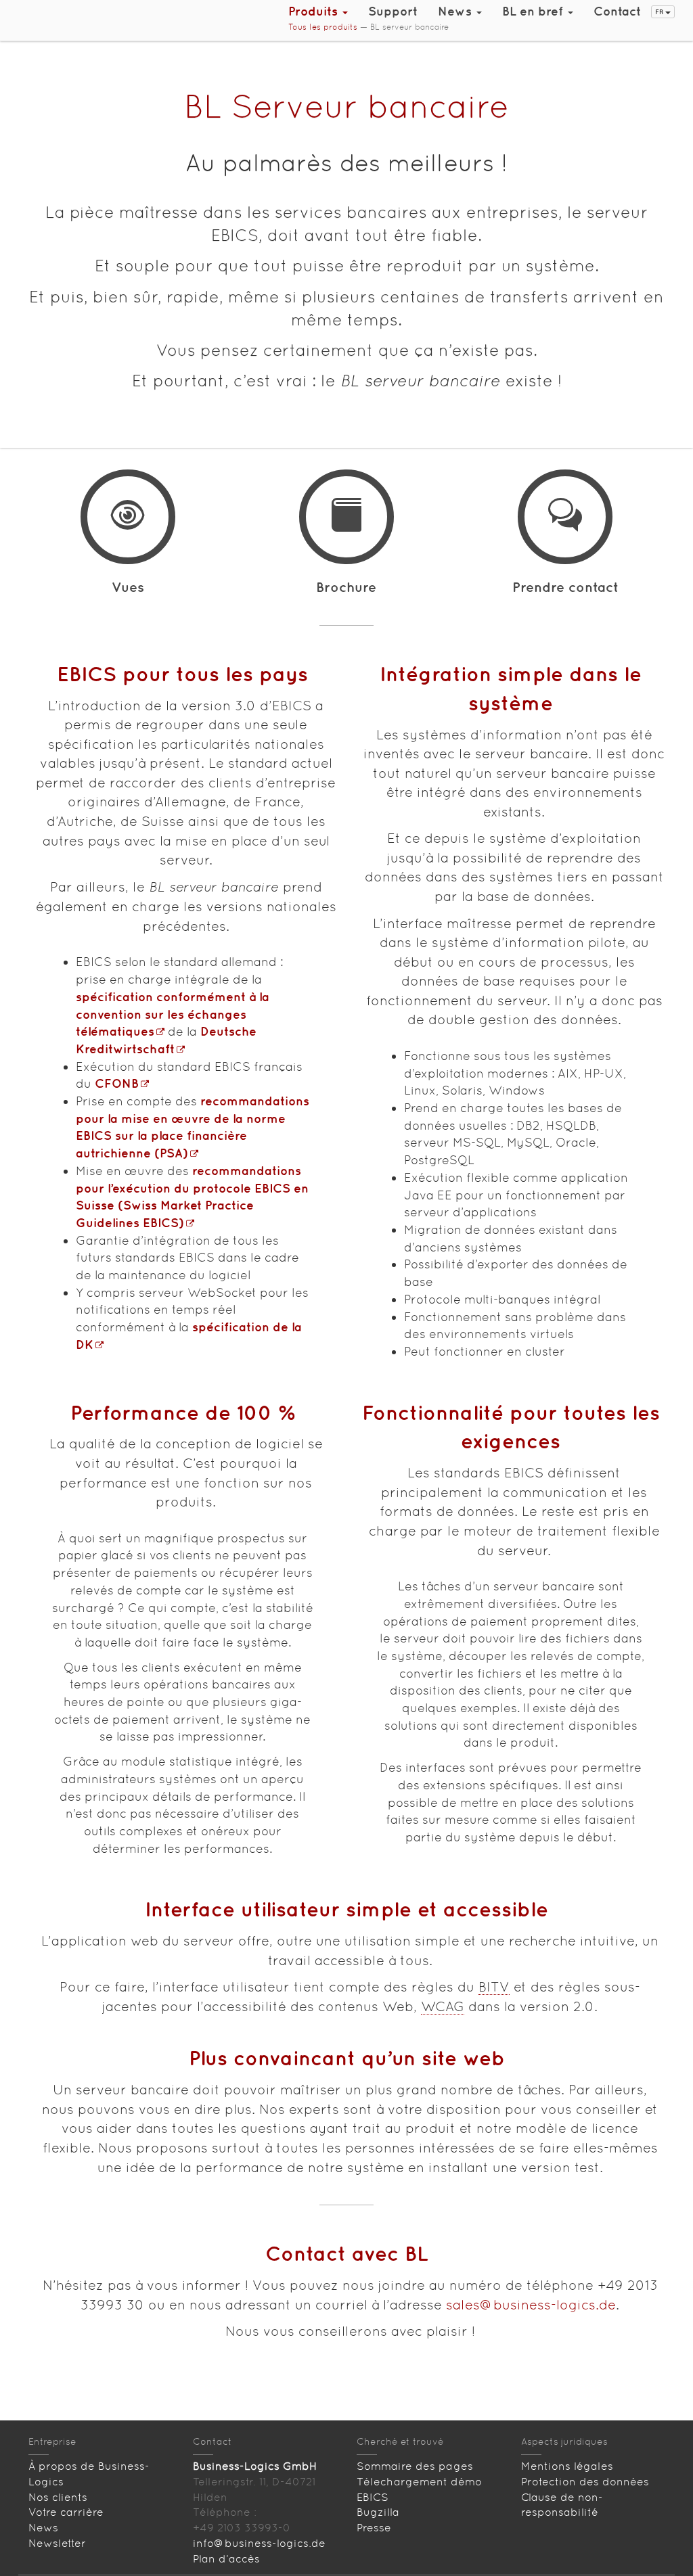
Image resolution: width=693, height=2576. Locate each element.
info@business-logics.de (259, 2543)
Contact (617, 11)
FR (660, 11)
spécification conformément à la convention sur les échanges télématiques (173, 1014)
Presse (374, 2528)
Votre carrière (66, 2512)
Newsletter (57, 2543)
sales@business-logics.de (531, 2305)
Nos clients (58, 2497)
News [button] (456, 11)
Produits (315, 11)
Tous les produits (323, 27)
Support (393, 11)
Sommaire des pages (415, 2466)
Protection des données (585, 2482)
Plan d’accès (226, 2559)
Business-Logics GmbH (255, 2466)
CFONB (117, 1083)
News (43, 2528)
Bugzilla (378, 2512)
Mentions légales (567, 2466)
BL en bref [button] (534, 11)
